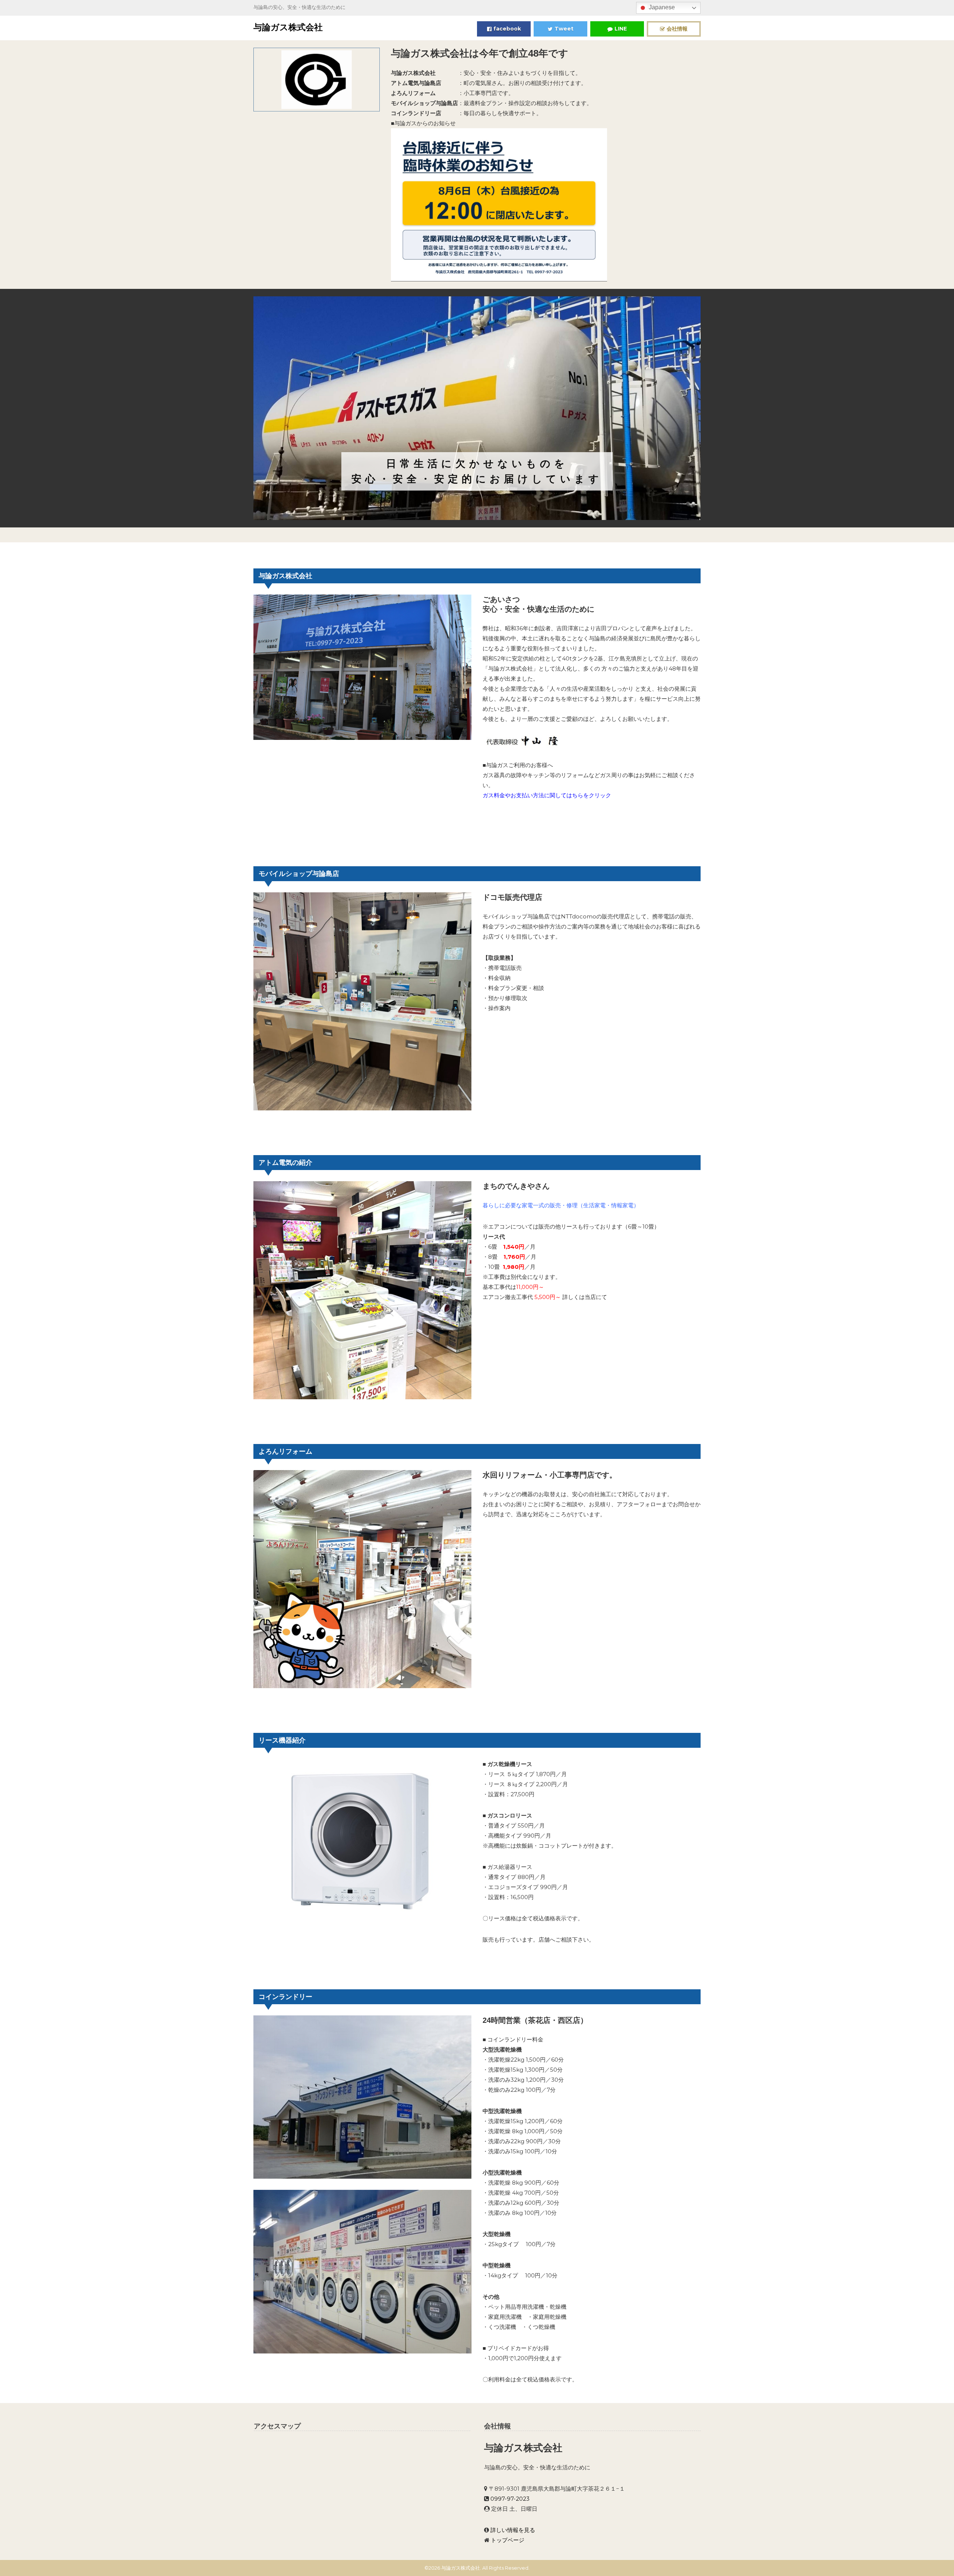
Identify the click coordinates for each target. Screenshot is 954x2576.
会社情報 (677, 29)
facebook (507, 29)
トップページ (508, 2540)
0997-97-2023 (510, 2499)
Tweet (564, 29)
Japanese (661, 7)
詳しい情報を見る (513, 2530)
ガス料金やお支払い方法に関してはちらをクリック (547, 795)
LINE (621, 29)
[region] (477, 408)
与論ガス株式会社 (288, 27)
